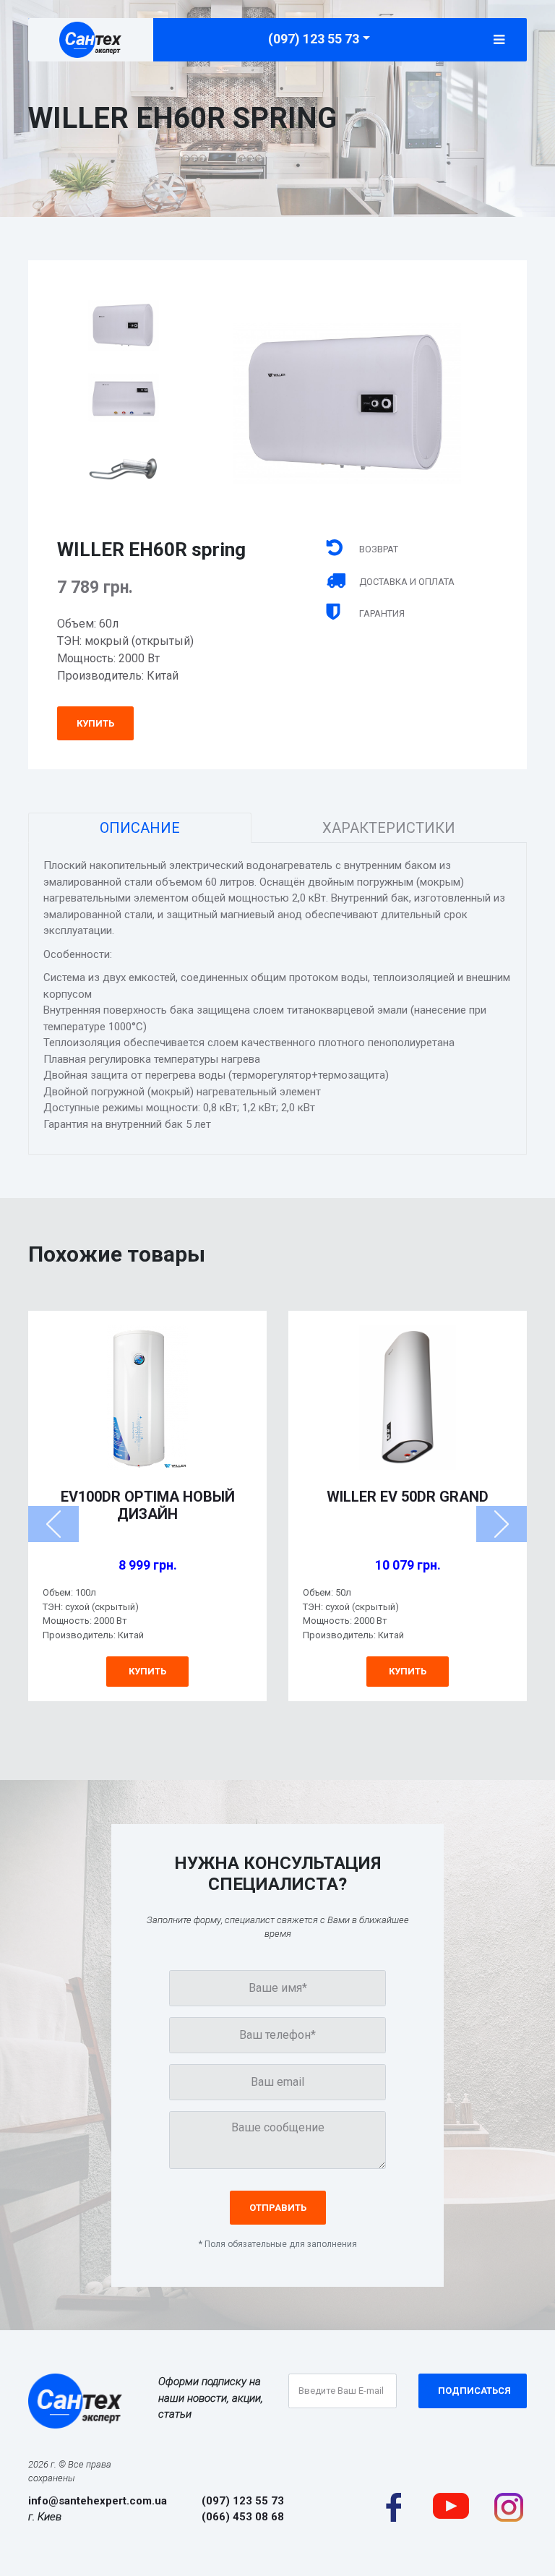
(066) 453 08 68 (243, 2517)
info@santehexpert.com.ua (98, 2501)
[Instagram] (509, 2506)
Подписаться (474, 2391)
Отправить (278, 2208)
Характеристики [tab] (389, 828)
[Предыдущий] (53, 1524)
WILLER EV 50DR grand (408, 1497)
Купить (95, 723)
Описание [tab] (140, 828)
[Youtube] (451, 2504)
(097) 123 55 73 (314, 39)
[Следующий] (502, 1524)
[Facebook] (393, 2506)
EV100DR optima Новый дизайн (148, 1505)
